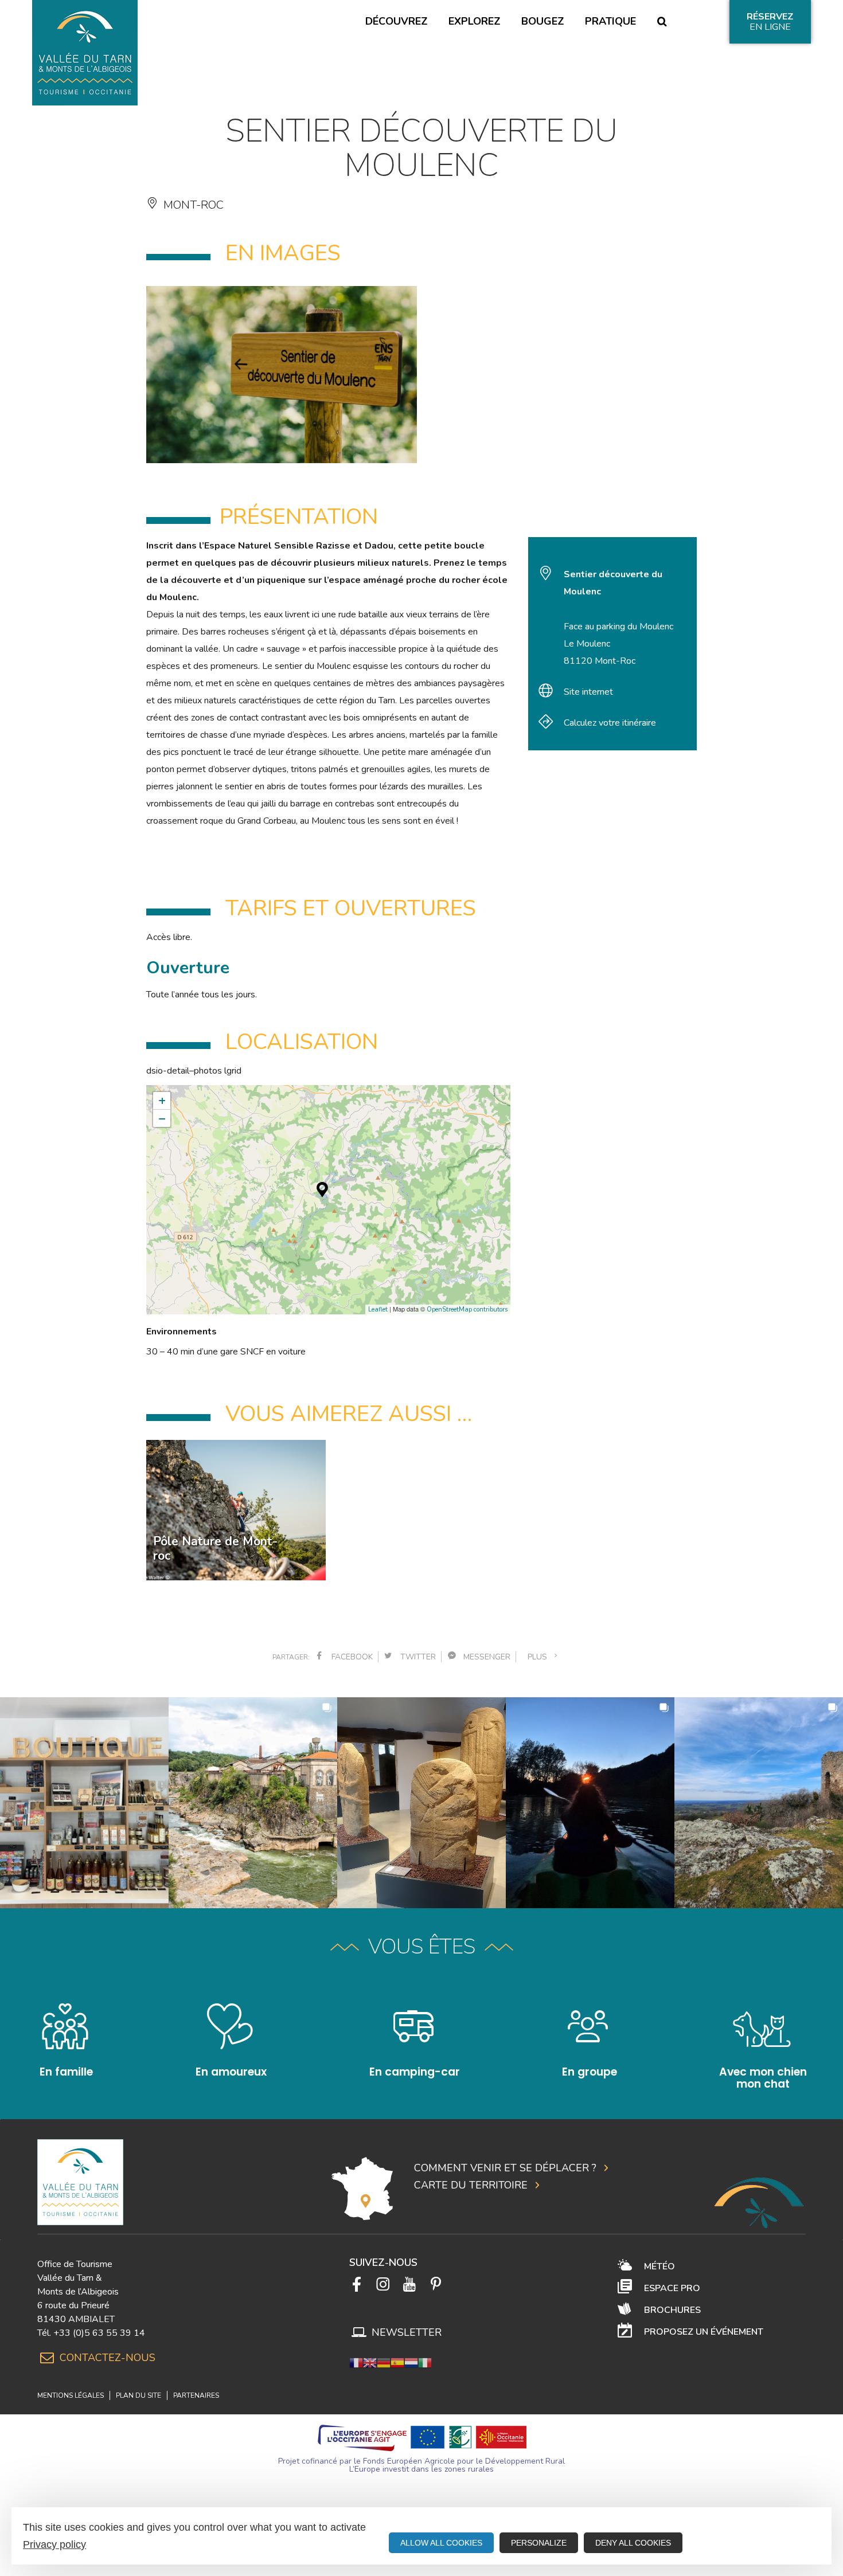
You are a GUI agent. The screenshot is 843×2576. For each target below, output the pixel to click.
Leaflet (378, 1309)
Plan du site (138, 2395)
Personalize (539, 2543)
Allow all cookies (441, 2543)
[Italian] (425, 2362)
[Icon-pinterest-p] (436, 2284)
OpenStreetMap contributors (467, 1309)
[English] (370, 2362)
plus (540, 1657)
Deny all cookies (633, 2543)
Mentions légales (71, 2395)
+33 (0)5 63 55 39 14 (99, 2333)
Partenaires (196, 2395)
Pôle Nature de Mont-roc (215, 1549)
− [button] (162, 1118)
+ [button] (162, 1101)
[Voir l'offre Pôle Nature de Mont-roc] (236, 1510)
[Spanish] (397, 2362)
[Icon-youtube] (409, 2284)
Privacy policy (54, 2544)
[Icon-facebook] (357, 2284)
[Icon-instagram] (383, 2284)
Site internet (588, 692)
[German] (384, 2362)
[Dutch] (411, 2362)
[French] (356, 2362)
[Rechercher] (662, 22)
